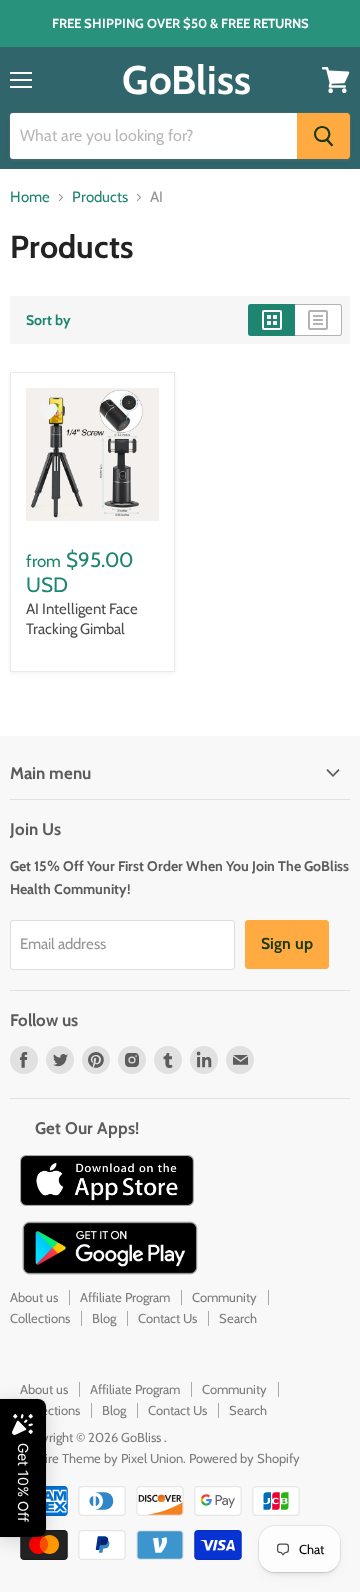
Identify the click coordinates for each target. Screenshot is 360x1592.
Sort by (48, 320)
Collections (40, 1318)
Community (224, 1297)
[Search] (323, 136)
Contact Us (167, 1318)
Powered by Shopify (244, 1458)
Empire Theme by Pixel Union (101, 1458)
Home (30, 197)
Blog (104, 1318)
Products (100, 197)
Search (238, 1318)
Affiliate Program (125, 1297)
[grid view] (271, 320)
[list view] (318, 320)
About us (34, 1297)
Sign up (287, 943)
